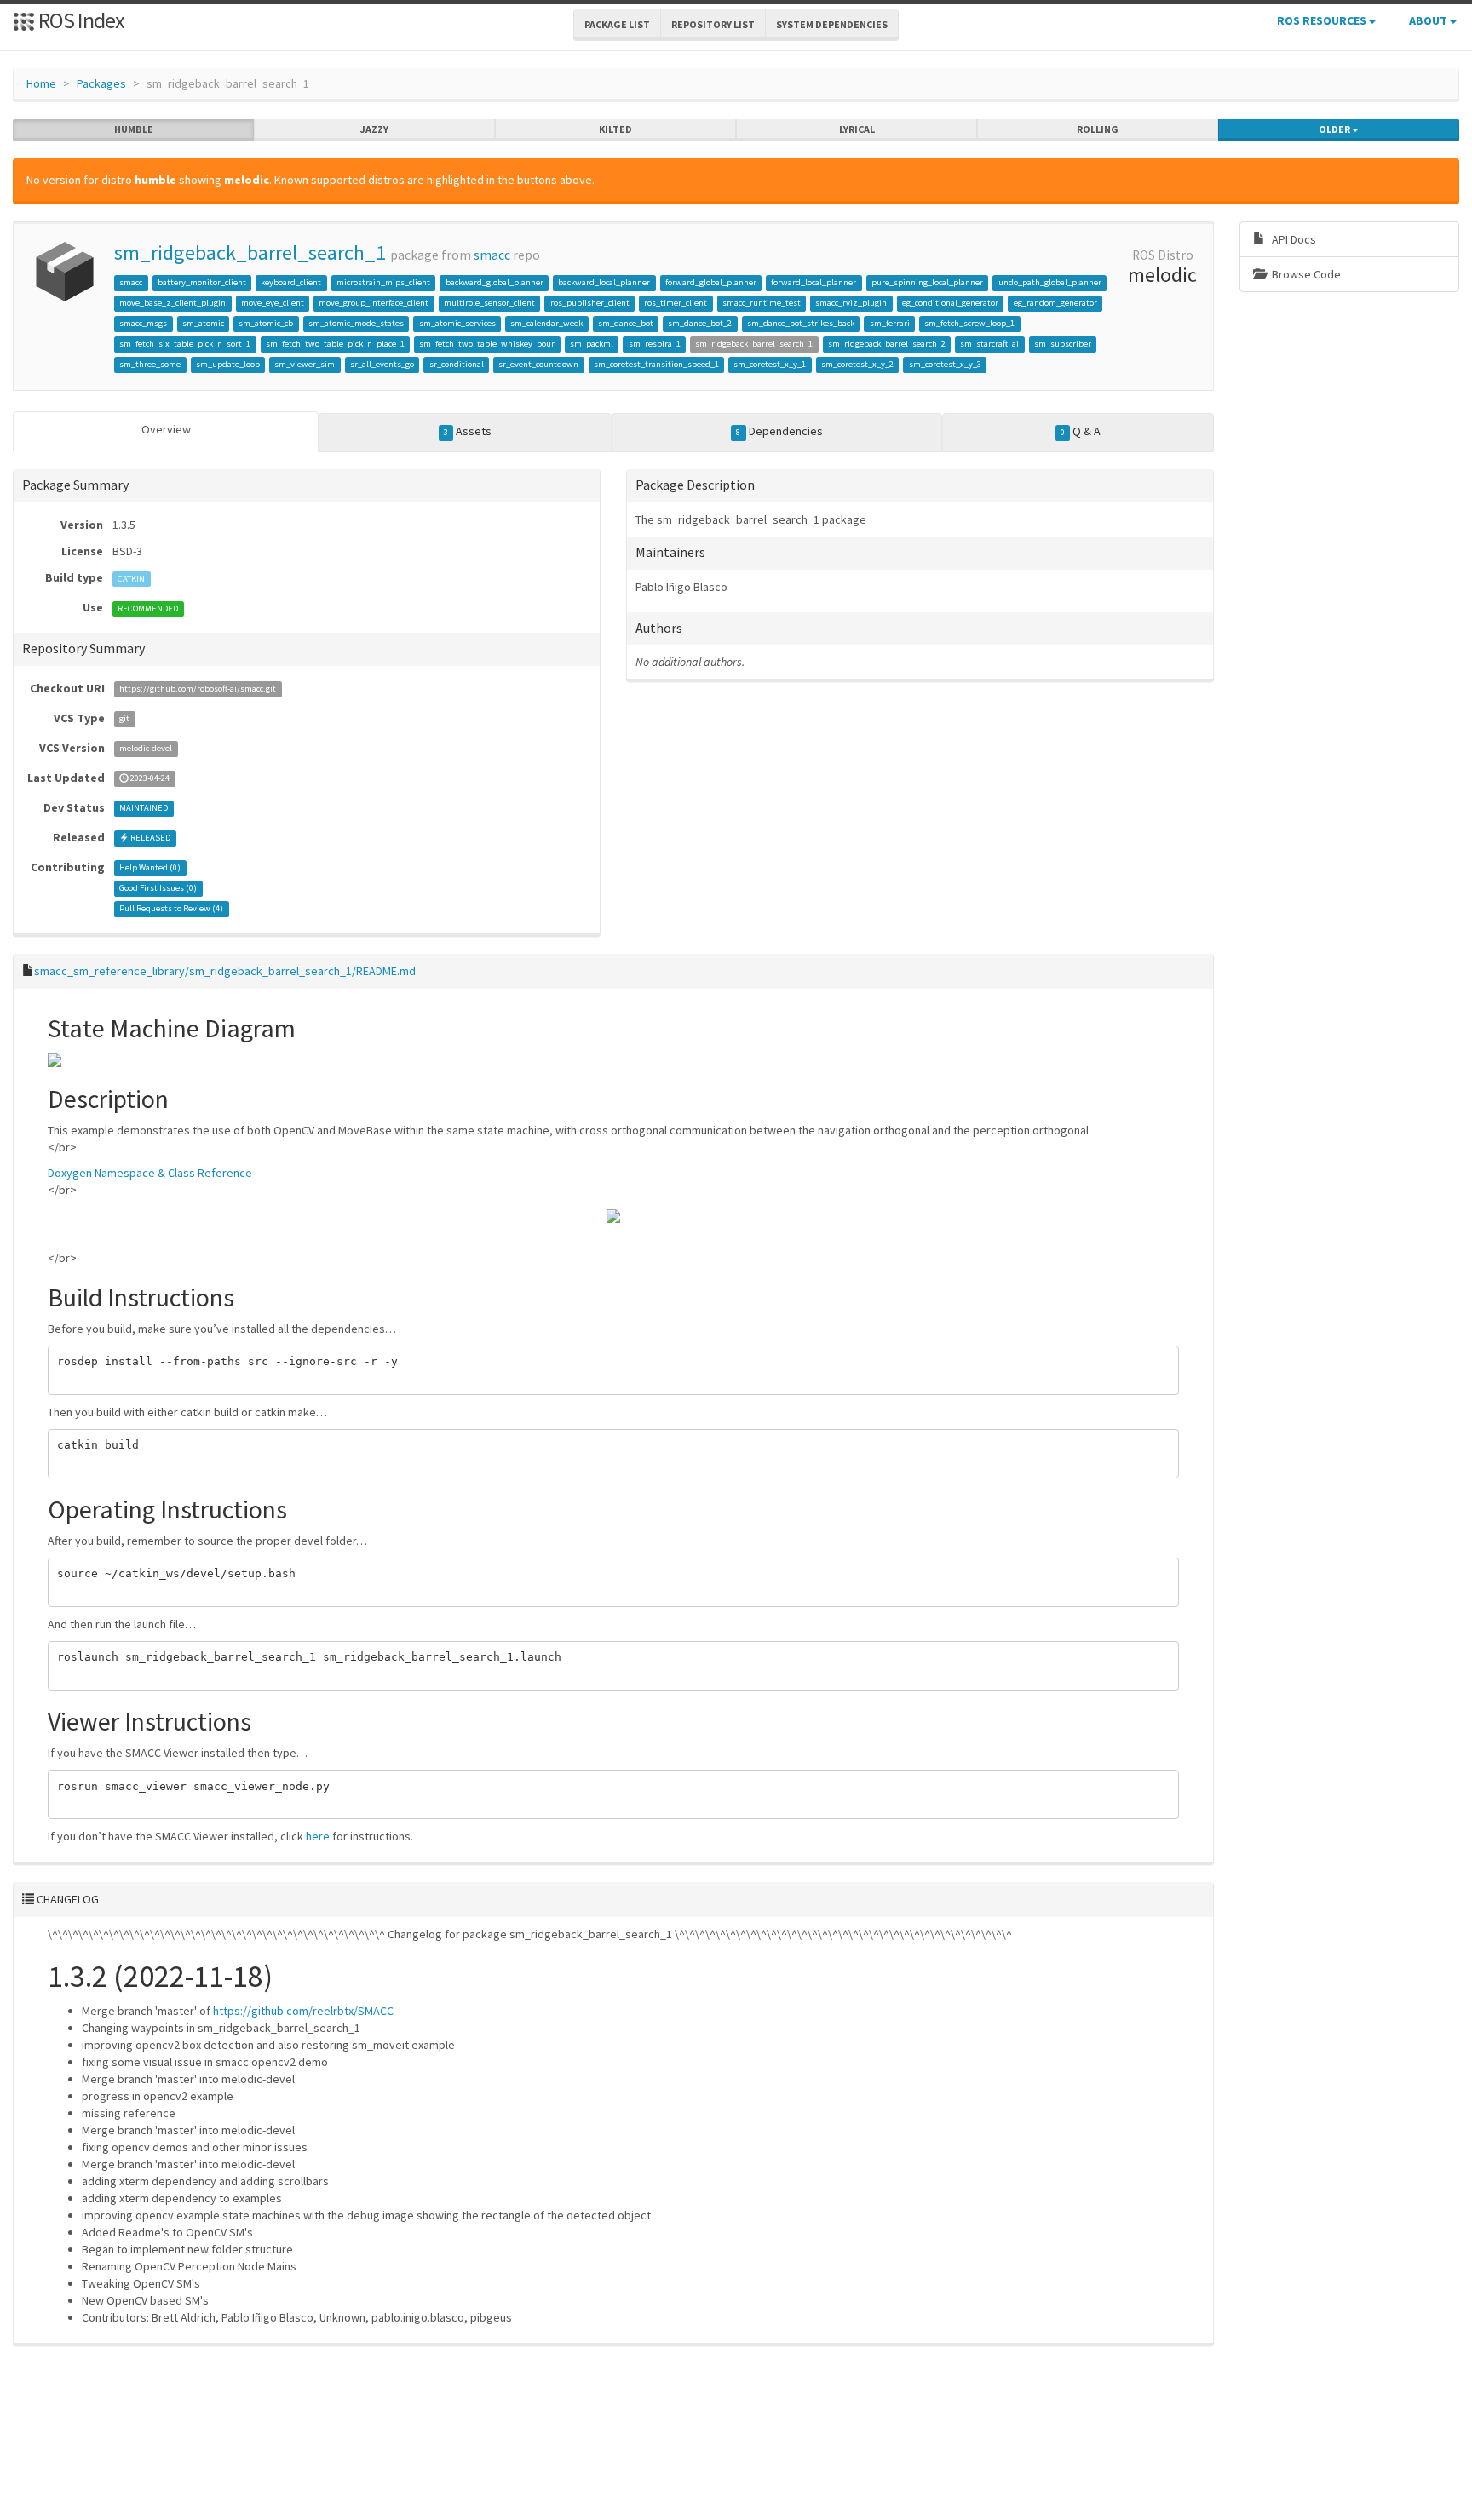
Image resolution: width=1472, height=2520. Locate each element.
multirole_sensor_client (489, 303)
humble (134, 129)
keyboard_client (291, 282)
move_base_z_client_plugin (172, 303)
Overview (166, 429)
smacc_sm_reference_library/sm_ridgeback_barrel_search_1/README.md (225, 971)
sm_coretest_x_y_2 (857, 364)
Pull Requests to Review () (171, 909)
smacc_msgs (143, 323)
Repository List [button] (713, 24)
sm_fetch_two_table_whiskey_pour (487, 344)
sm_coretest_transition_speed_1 (656, 364)
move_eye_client (273, 303)
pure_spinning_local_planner (927, 282)
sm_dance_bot (626, 323)
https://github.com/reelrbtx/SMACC (303, 2011)
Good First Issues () (158, 889)
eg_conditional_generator (950, 303)
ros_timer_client (676, 303)
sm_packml (592, 344)
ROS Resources (1323, 20)
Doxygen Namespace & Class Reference (150, 1173)
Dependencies (779, 431)
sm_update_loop (228, 364)
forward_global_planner (711, 282)
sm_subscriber (1063, 344)
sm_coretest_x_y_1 (770, 364)
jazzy (374, 129)
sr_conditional (457, 364)
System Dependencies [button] (832, 24)
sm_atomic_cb (266, 323)
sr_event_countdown (538, 364)
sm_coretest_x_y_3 (945, 364)
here (318, 1836)
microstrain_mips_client (383, 282)
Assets (468, 431)
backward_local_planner (604, 282)
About (1429, 20)
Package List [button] (617, 24)
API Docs (1293, 239)
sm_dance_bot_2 (700, 323)
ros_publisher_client (590, 303)
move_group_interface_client (374, 303)
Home (41, 83)
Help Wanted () (150, 868)
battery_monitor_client (202, 282)
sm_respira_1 (655, 344)
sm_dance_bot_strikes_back (801, 323)
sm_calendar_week (546, 323)
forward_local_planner (814, 282)
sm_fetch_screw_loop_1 (969, 323)
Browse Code (1305, 274)
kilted (615, 129)
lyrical (857, 129)
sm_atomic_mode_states (356, 323)
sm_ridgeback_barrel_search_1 (250, 253)
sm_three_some (150, 364)
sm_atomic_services (457, 323)
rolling (1098, 129)
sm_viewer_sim (305, 364)
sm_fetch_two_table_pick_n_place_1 (335, 344)
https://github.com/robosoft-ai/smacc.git (198, 689)
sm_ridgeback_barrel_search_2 (887, 344)
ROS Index (80, 20)
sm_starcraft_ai (989, 344)
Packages (101, 83)
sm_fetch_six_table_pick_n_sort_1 (185, 344)
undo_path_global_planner (1050, 282)
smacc (492, 255)
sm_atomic (203, 323)
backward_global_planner (494, 282)
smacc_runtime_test (762, 303)
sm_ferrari (890, 323)
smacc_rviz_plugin (851, 303)
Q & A (1081, 431)
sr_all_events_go (382, 364)
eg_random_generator (1055, 303)
